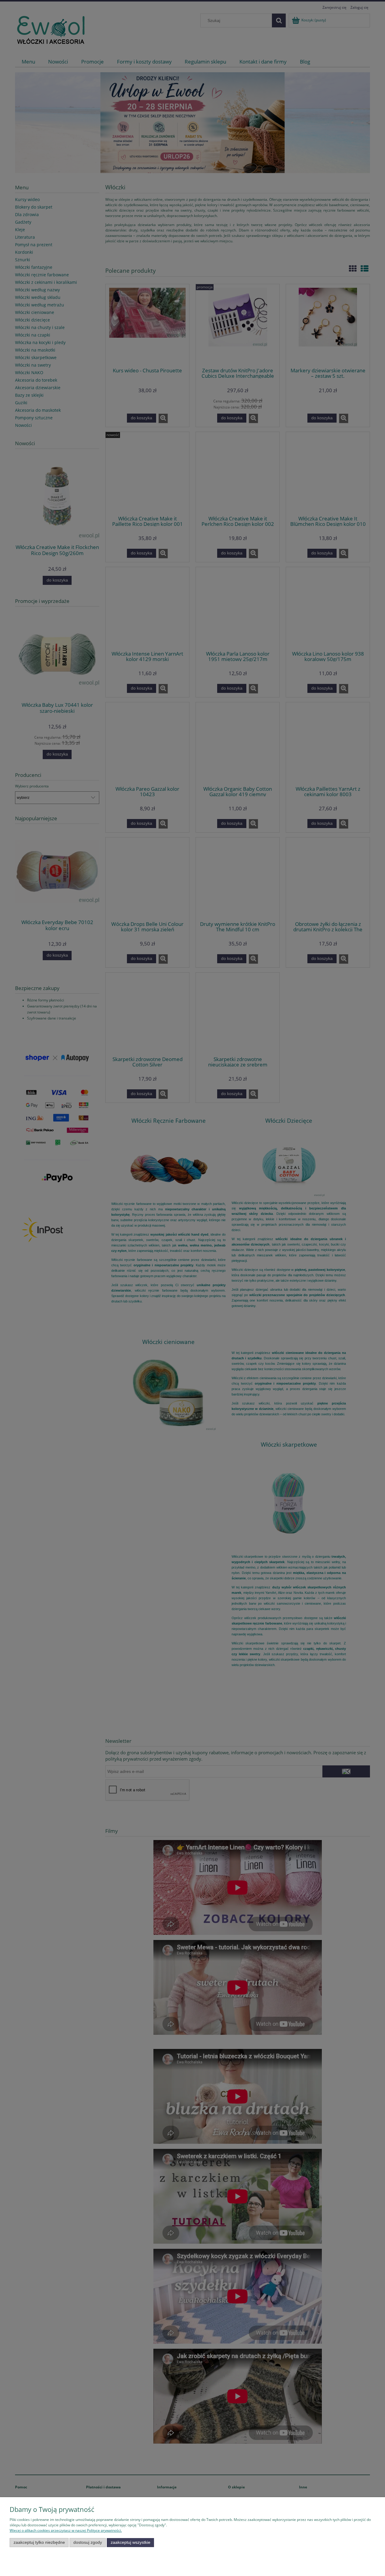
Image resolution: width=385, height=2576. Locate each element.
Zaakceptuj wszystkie (131, 2542)
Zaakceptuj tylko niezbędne (39, 2542)
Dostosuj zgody (88, 2542)
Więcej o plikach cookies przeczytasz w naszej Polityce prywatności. (66, 2530)
